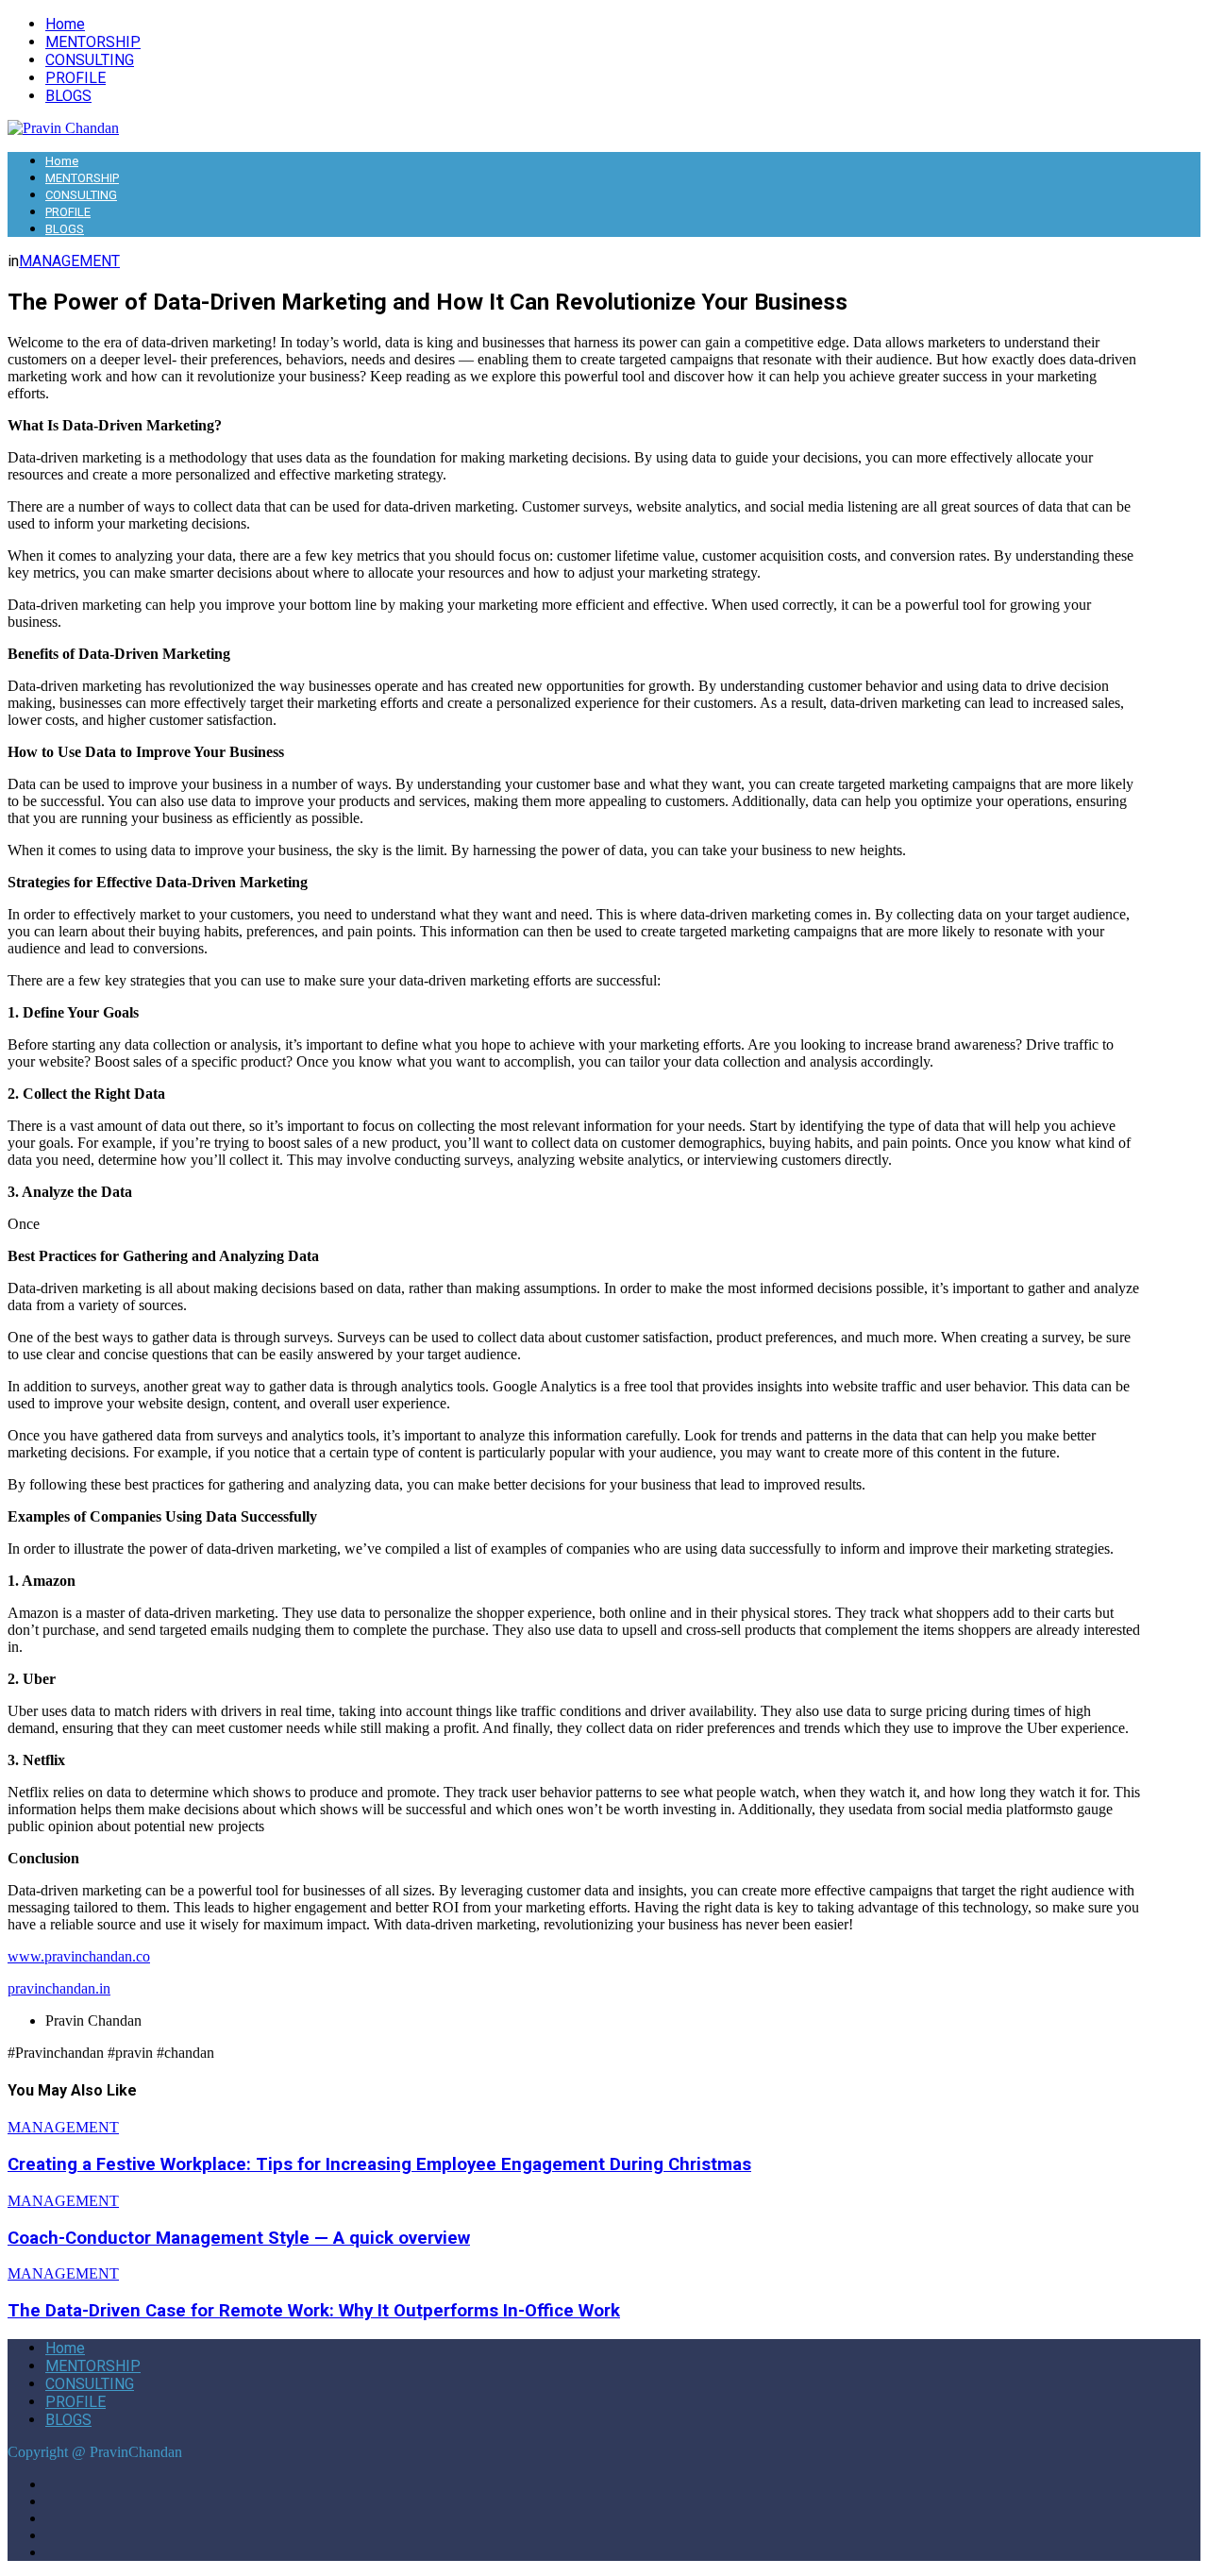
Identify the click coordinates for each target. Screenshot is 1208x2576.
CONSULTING (90, 60)
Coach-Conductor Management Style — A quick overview (239, 2238)
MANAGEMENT (69, 261)
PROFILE (75, 78)
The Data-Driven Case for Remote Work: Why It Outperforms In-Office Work (314, 2311)
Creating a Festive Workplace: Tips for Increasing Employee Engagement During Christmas (379, 2164)
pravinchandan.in (59, 1988)
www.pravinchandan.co (79, 1956)
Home (65, 24)
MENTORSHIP (93, 42)
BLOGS (68, 96)
